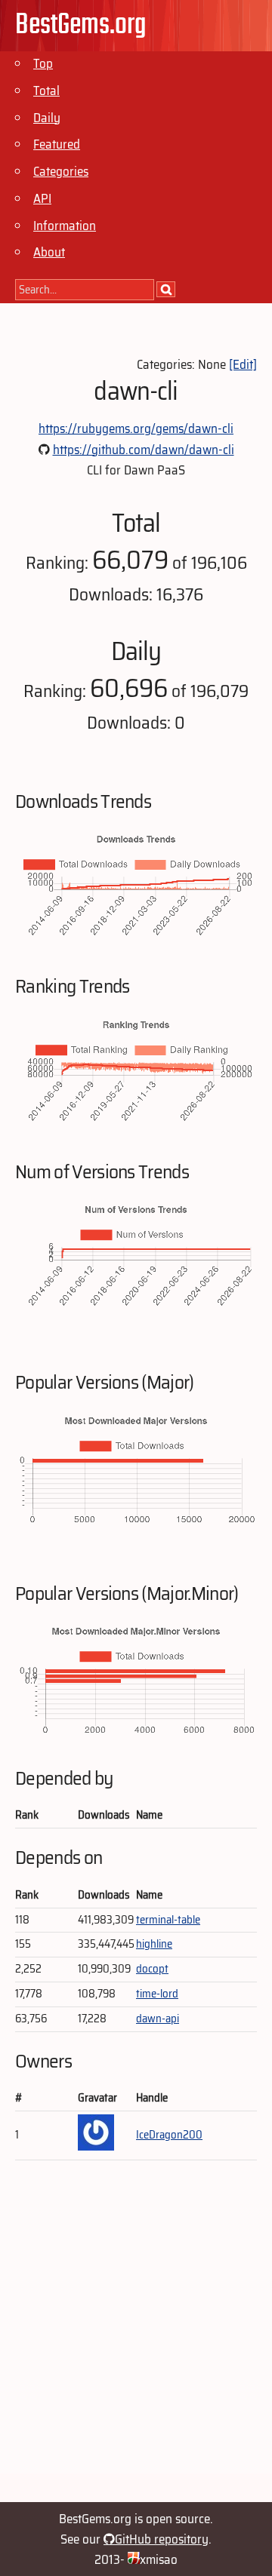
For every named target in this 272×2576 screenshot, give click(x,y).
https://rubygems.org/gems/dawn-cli (136, 428)
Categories (61, 171)
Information (65, 226)
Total (46, 91)
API (42, 198)
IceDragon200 (169, 2135)
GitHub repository (162, 2539)
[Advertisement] (136, 2338)
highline (154, 1944)
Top (43, 63)
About (49, 252)
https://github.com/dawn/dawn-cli (144, 450)
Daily (47, 118)
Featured (57, 144)
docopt (152, 1969)
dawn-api (158, 2019)
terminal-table (168, 1920)
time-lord (157, 1994)
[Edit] (243, 364)
